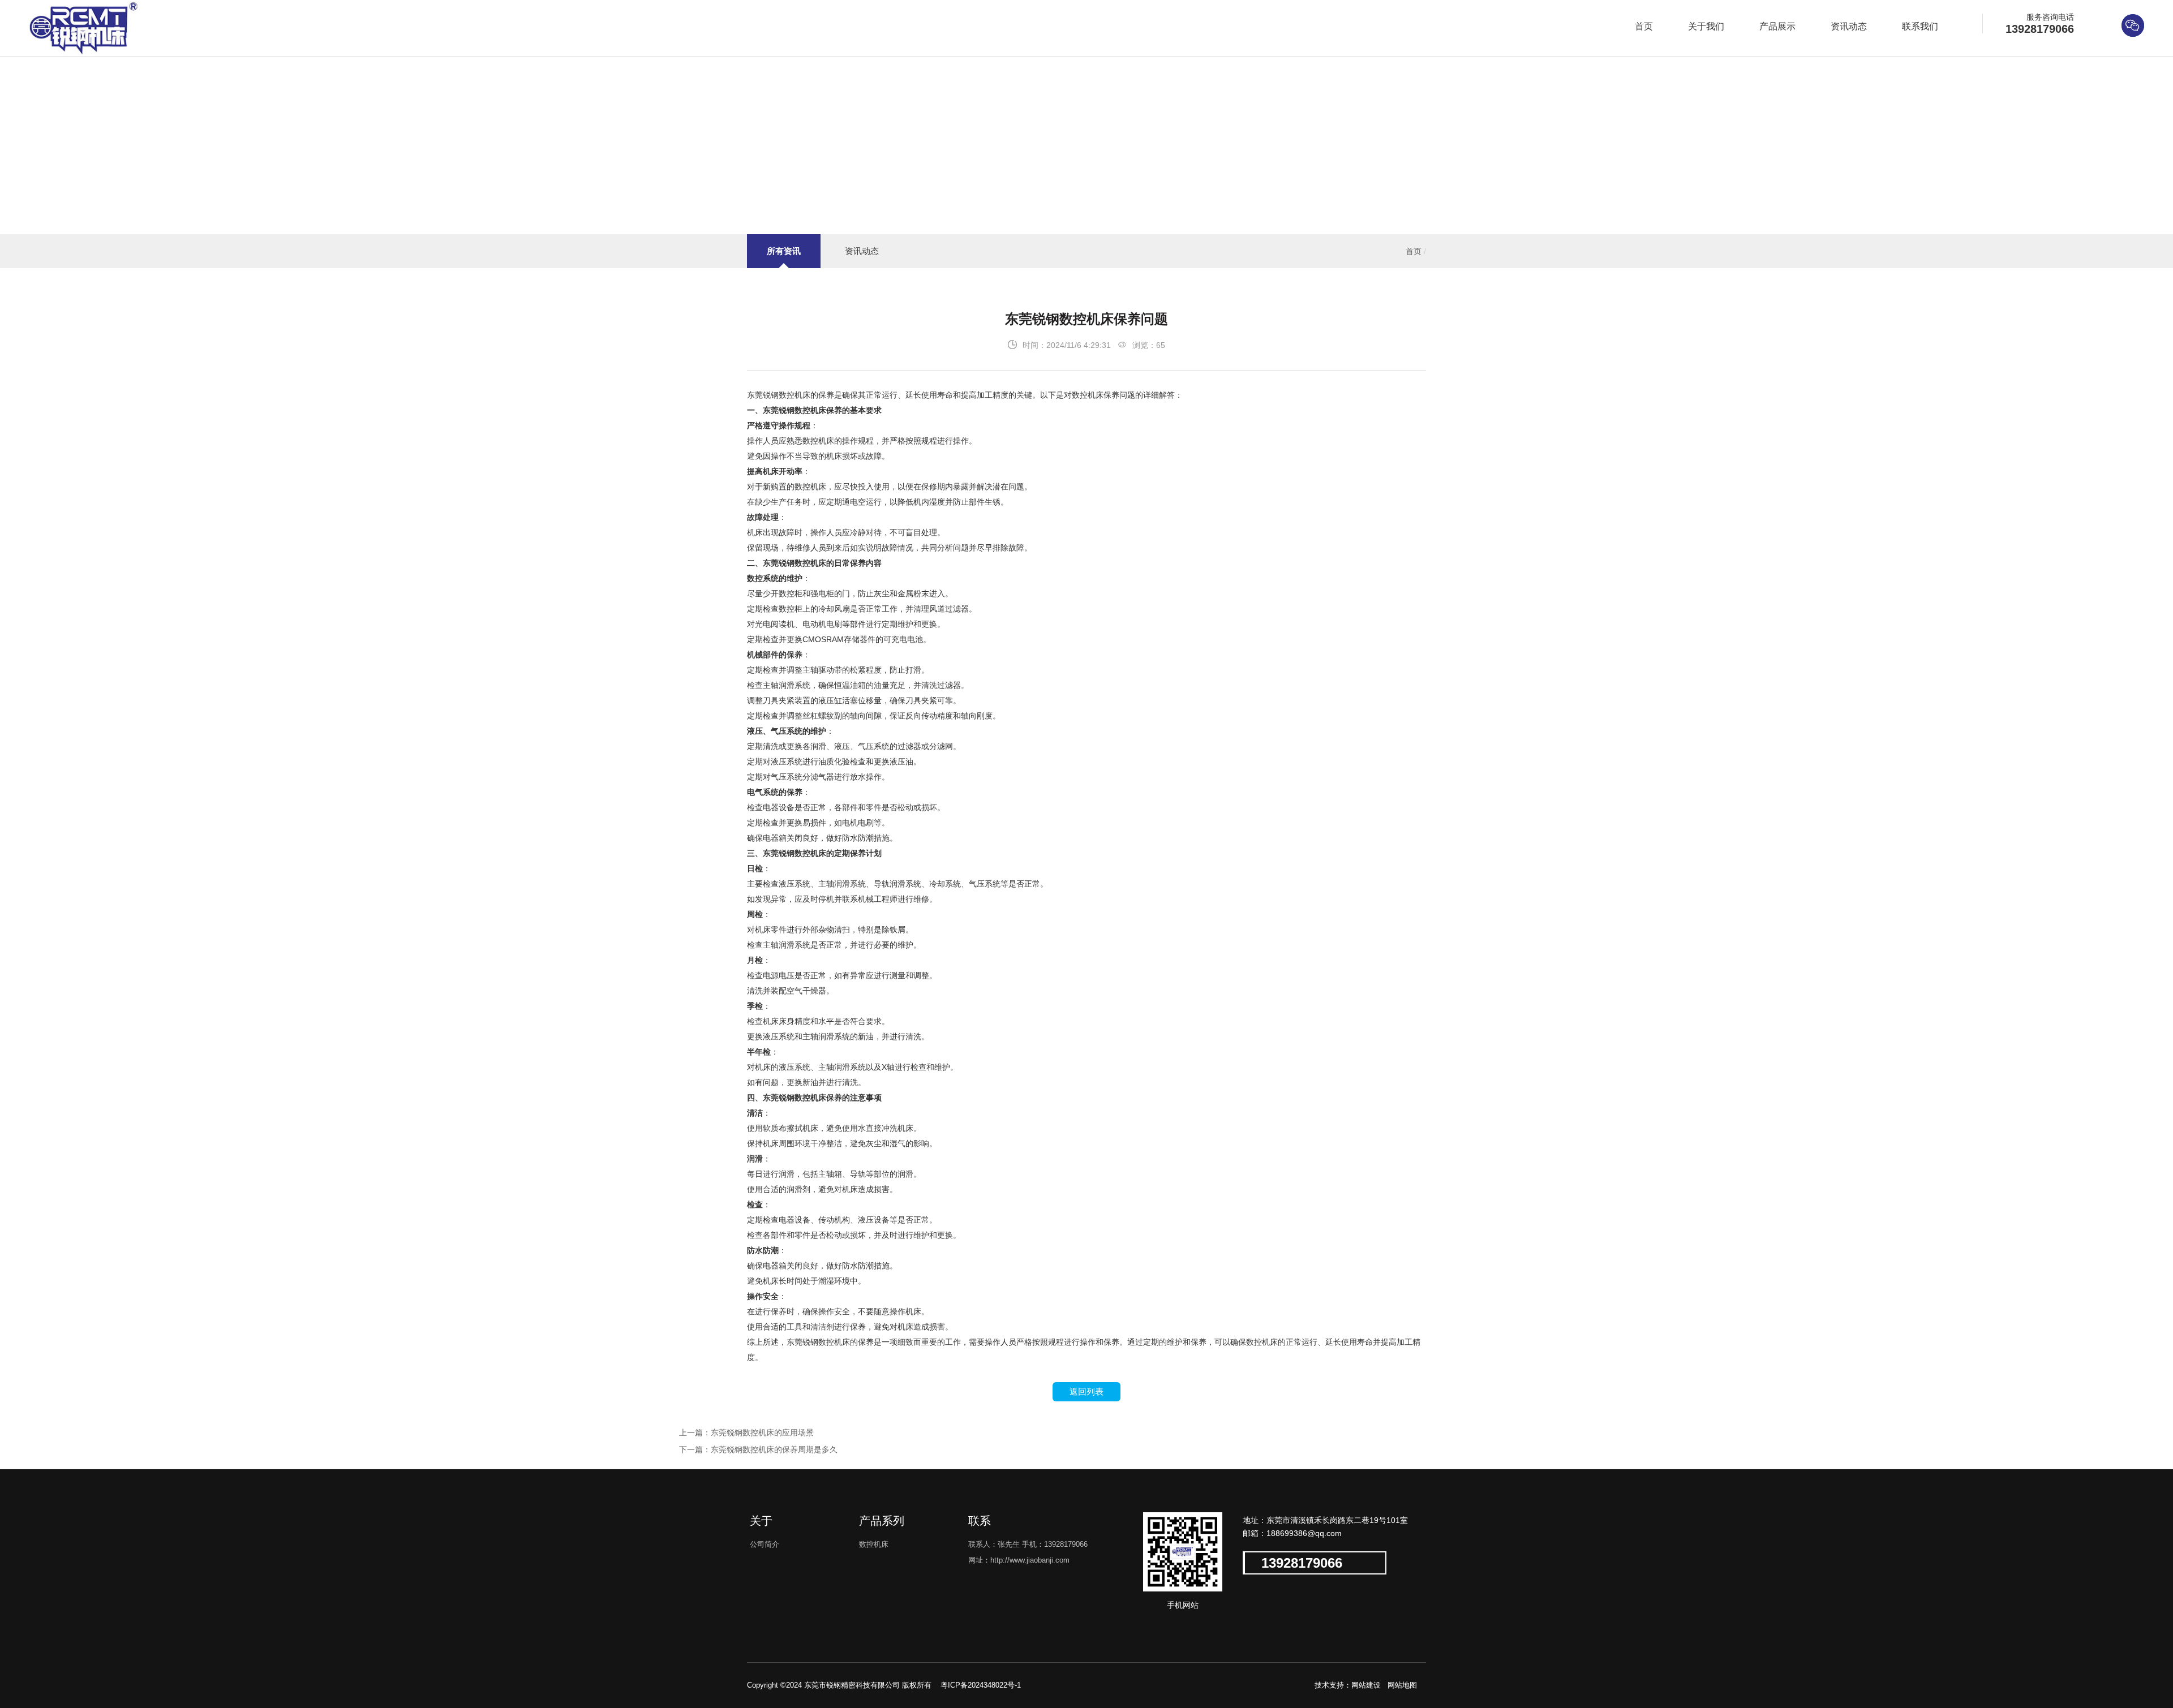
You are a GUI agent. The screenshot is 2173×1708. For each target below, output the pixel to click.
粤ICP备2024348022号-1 (980, 1685)
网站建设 (1366, 1685)
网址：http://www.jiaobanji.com (1019, 1560)
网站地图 (1402, 1685)
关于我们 (1706, 26)
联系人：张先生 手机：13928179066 (1028, 1544)
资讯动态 (1849, 26)
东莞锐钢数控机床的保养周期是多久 (774, 1449)
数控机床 (874, 1544)
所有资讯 (784, 251)
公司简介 (765, 1544)
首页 (1644, 26)
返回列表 (1086, 1391)
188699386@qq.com (1304, 1533)
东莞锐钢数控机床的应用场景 (762, 1432)
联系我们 (1920, 26)
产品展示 (1777, 26)
